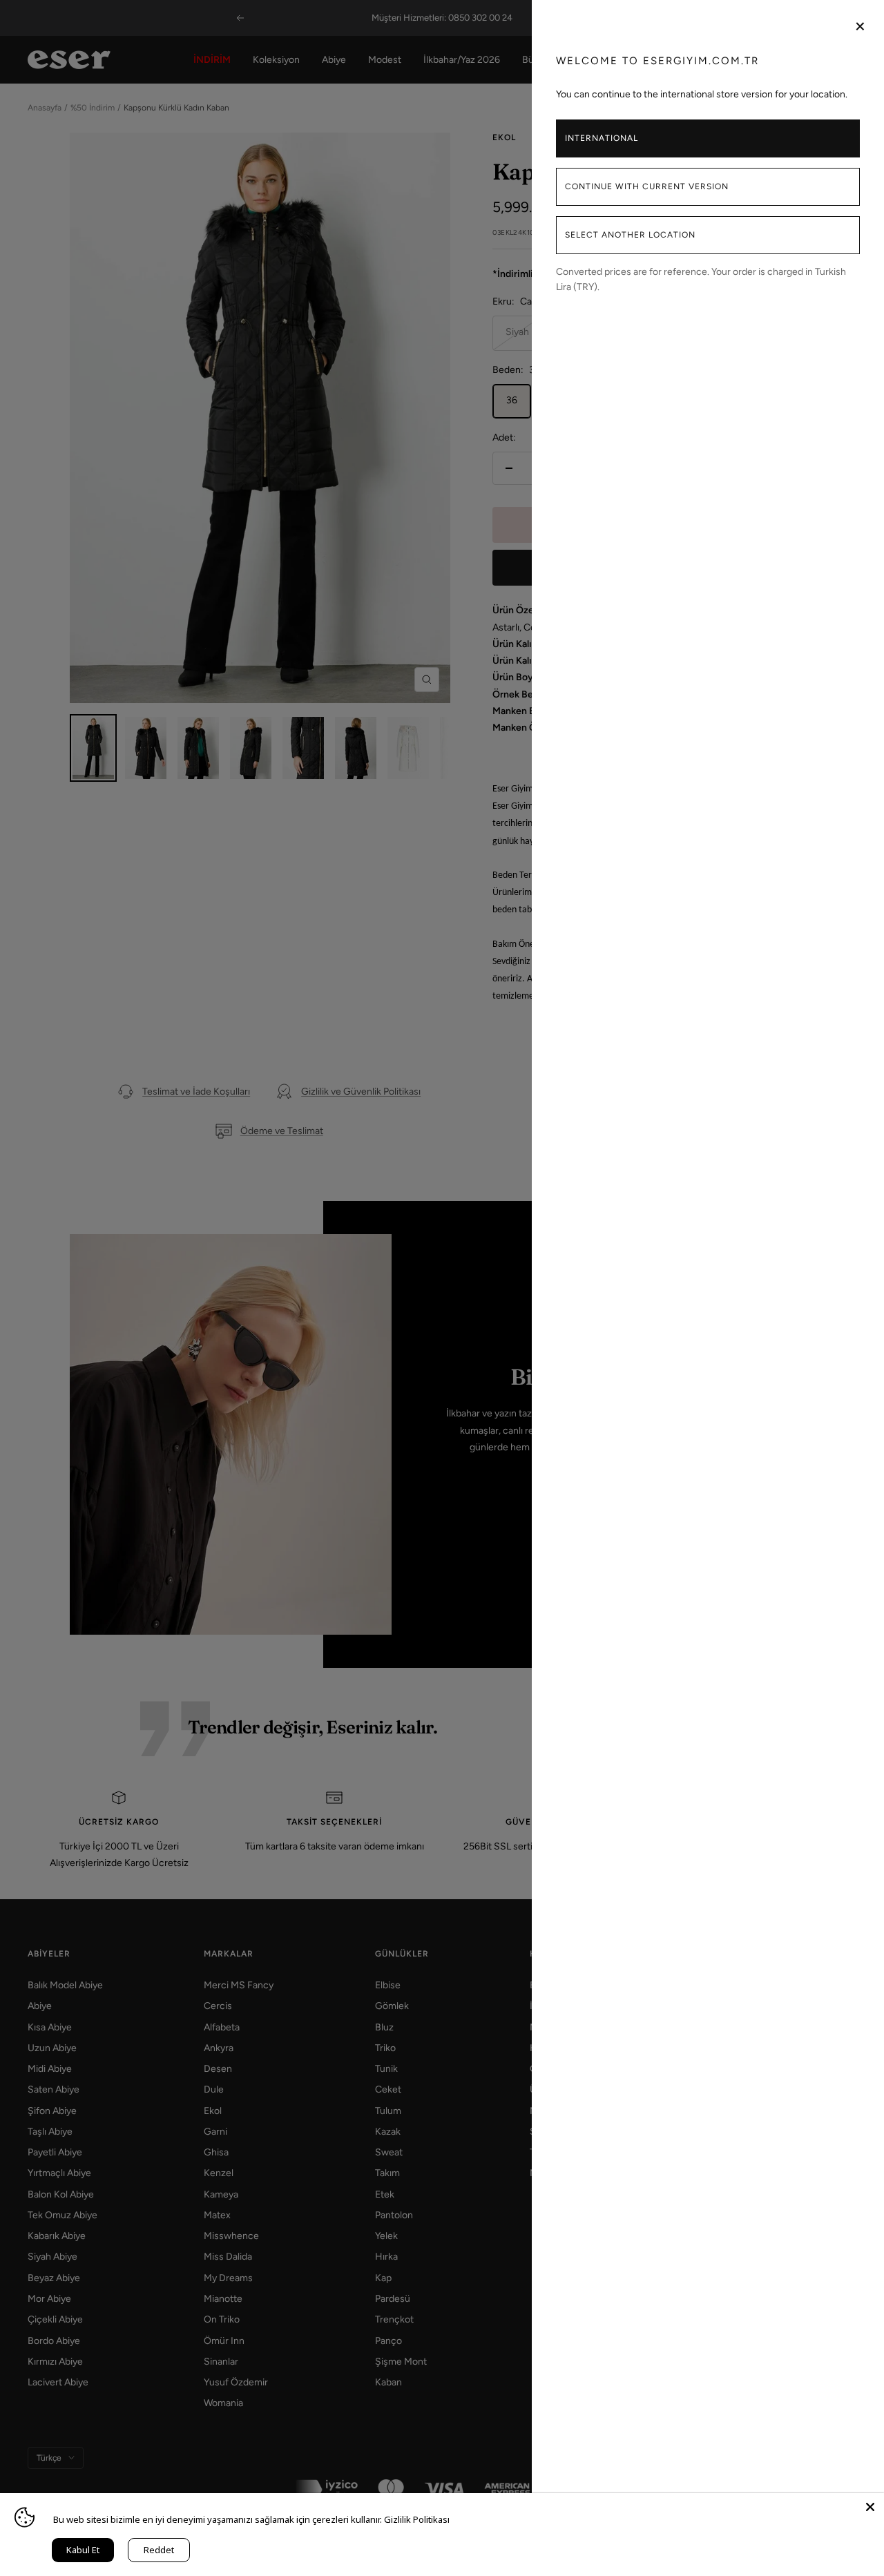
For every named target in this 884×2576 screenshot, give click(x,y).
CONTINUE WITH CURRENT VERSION (647, 186)
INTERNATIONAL (602, 138)
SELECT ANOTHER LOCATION (630, 235)
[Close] (870, 2507)
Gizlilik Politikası (417, 2519)
